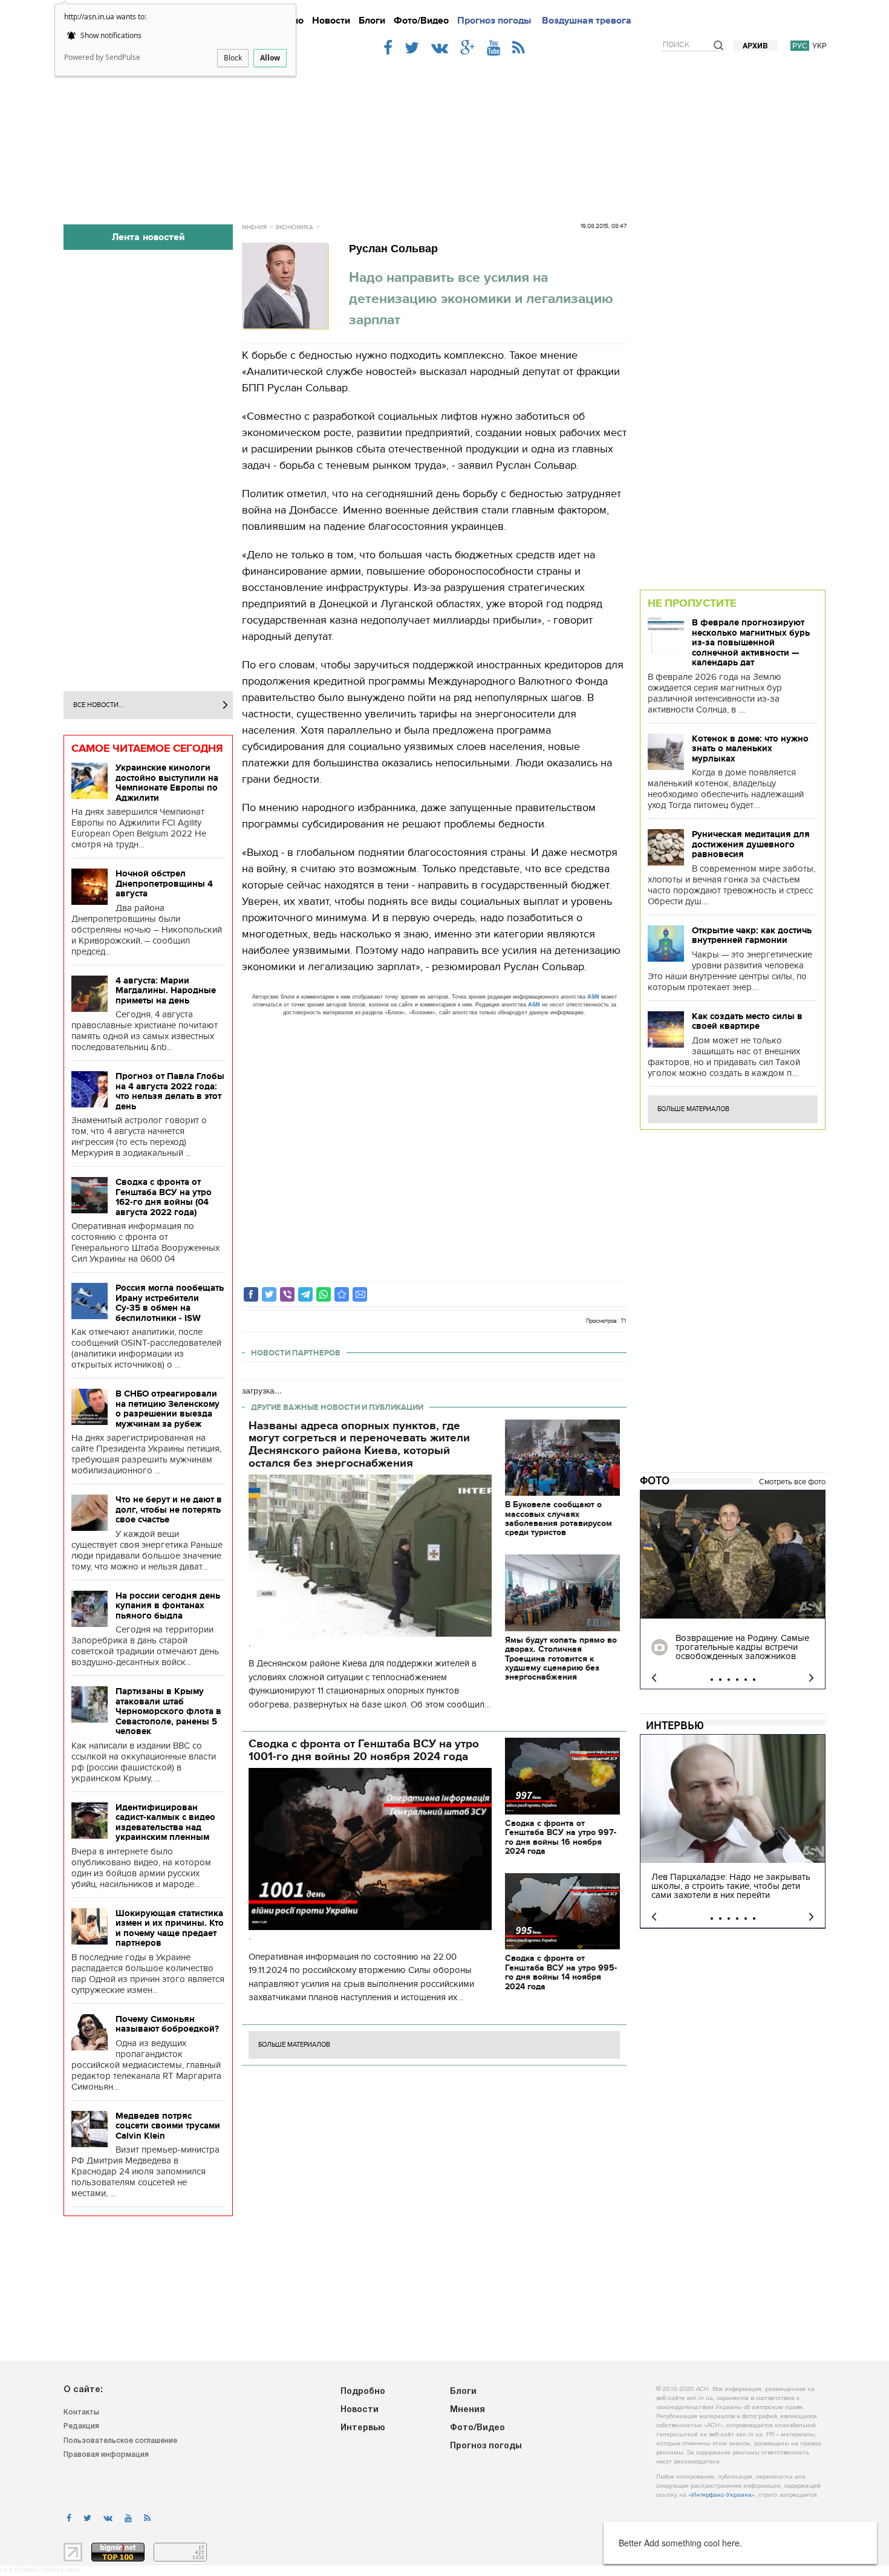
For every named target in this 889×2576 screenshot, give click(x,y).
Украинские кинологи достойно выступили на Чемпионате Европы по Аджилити (167, 783)
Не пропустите (692, 603)
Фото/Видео (421, 21)
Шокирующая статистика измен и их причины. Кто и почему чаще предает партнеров (170, 1928)
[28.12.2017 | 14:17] (733, 1554)
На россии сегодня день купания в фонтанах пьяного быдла (168, 1606)
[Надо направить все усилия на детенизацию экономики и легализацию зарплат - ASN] (342, 1294)
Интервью (675, 1726)
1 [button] (712, 1680)
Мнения (254, 227)
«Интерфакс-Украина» (721, 2495)
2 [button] (720, 1680)
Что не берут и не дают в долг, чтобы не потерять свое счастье (169, 1509)
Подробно (363, 2392)
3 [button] (729, 1680)
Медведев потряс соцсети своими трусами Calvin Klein (168, 2126)
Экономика (294, 227)
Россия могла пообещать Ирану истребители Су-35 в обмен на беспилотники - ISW (170, 1303)
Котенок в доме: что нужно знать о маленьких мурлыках (750, 748)
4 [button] (737, 1680)
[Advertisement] (444, 134)
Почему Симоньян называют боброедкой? (167, 2024)
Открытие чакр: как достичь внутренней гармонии (752, 935)
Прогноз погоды (494, 21)
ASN (593, 996)
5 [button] (746, 1680)
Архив (755, 46)
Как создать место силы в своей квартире (747, 1021)
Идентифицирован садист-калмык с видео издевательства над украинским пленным (165, 1822)
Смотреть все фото (792, 1482)
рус (800, 46)
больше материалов (294, 2045)
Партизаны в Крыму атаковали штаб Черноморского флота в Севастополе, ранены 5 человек (168, 1711)
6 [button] (754, 1680)
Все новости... (99, 705)
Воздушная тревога (587, 21)
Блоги (372, 21)
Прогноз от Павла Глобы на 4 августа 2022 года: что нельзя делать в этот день (170, 1091)
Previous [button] (654, 1678)
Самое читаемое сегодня (147, 748)
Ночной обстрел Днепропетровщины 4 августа (164, 883)
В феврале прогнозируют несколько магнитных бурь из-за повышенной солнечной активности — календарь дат (751, 642)
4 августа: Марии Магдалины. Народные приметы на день (166, 990)
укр (819, 46)
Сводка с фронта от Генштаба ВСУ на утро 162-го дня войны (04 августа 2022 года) (164, 1197)
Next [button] (811, 1678)
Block (233, 58)
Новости (331, 21)
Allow (270, 58)
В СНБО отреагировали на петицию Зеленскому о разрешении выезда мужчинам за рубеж (168, 1409)
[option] (733, 1590)
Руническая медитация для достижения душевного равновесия (751, 844)
